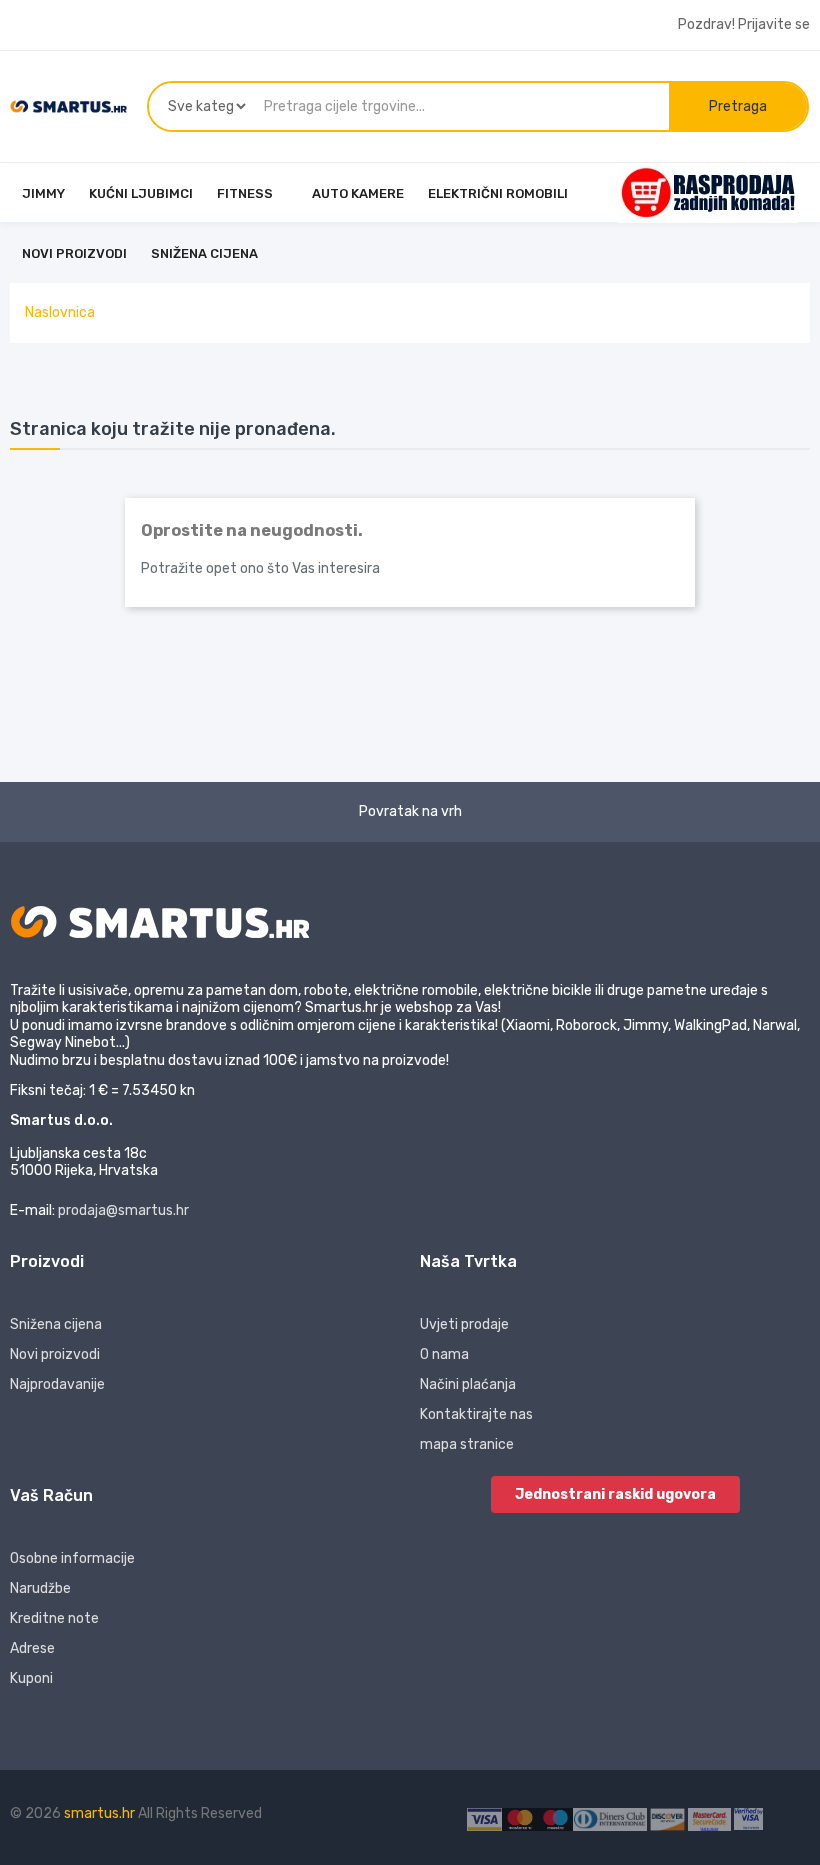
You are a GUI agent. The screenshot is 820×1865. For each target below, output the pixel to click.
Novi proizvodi (55, 1354)
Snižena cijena (56, 1324)
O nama (444, 1354)
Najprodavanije (57, 1384)
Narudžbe (40, 1588)
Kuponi (31, 1678)
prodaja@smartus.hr (123, 1210)
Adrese (32, 1648)
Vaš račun (51, 1495)
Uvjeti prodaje (464, 1324)
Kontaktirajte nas (476, 1414)
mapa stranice (467, 1444)
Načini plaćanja (468, 1384)
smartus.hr (101, 1813)
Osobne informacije (72, 1558)
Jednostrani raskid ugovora (615, 1494)
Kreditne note (54, 1618)
